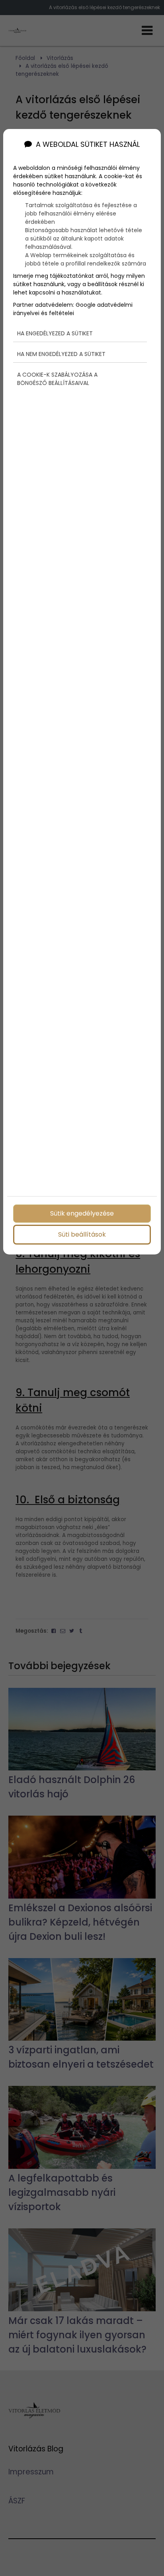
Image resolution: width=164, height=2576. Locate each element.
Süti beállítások (82, 1234)
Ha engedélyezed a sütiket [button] (55, 333)
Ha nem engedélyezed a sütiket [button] (61, 354)
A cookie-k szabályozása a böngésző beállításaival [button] (57, 379)
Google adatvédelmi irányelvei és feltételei (73, 309)
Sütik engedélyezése (82, 1213)
